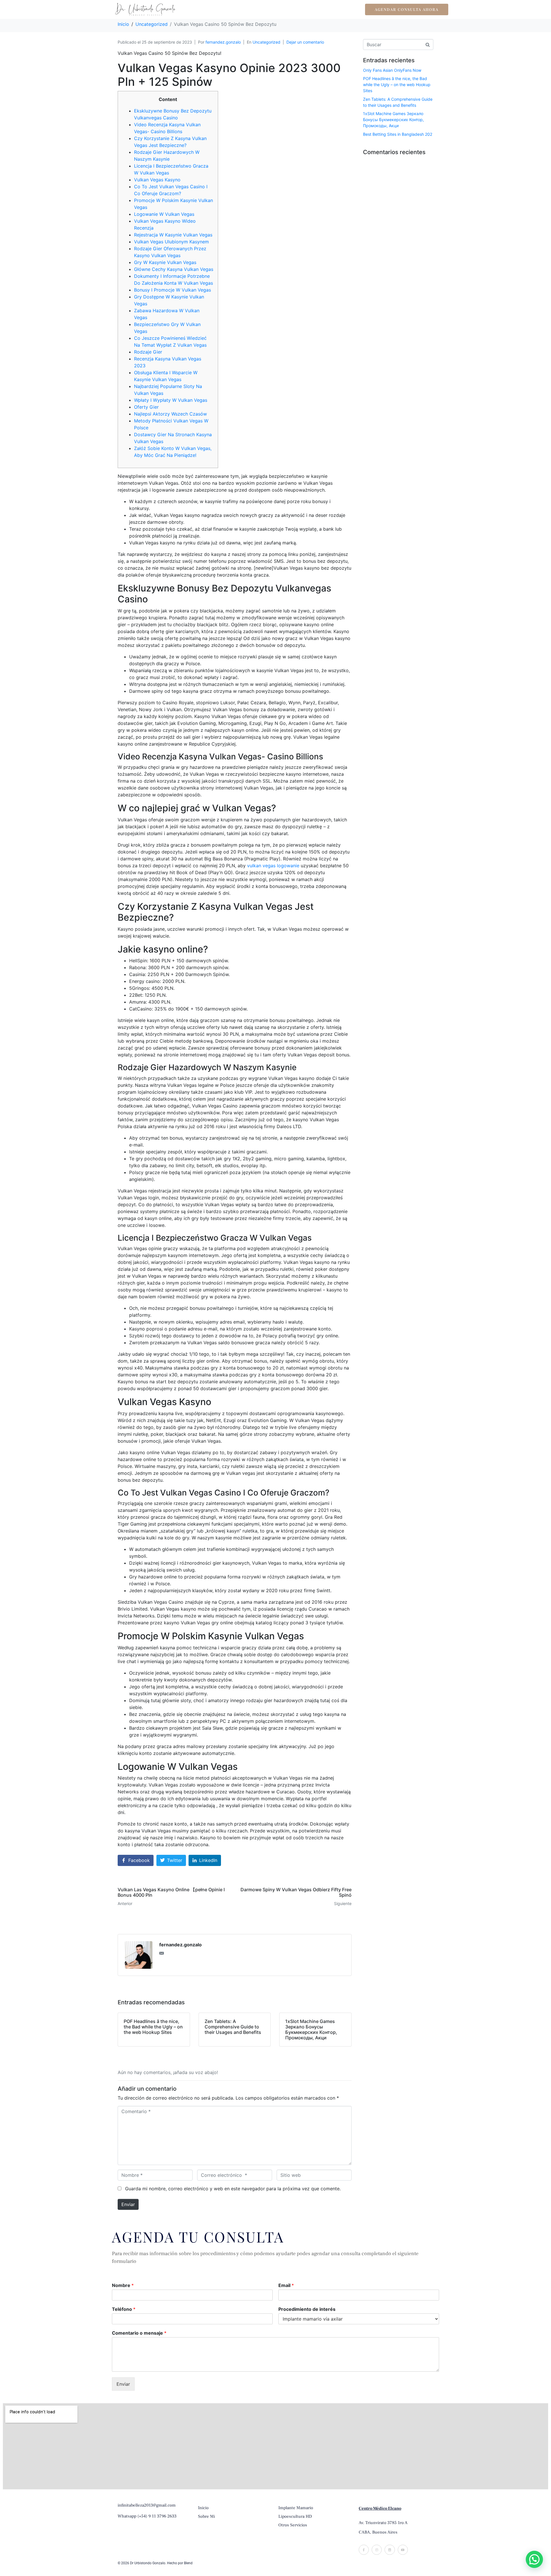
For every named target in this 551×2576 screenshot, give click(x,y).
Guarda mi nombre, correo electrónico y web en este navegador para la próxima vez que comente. (233, 2189)
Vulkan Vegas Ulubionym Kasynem (171, 242)
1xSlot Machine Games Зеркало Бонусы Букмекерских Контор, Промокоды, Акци (393, 120)
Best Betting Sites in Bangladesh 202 (398, 134)
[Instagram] (377, 2550)
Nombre (123, 2285)
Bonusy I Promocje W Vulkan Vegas (172, 290)
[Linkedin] (390, 2550)
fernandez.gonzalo (223, 42)
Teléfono (124, 2309)
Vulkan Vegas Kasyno (157, 180)
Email (286, 2285)
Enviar (128, 2204)
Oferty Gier (146, 407)
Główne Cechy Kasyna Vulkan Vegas (174, 269)
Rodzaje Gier (148, 352)
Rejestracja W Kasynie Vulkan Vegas (173, 235)
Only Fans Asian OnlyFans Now (392, 70)
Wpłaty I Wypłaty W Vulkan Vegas (171, 400)
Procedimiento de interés (307, 2309)
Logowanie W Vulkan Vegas (164, 214)
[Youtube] (403, 2550)
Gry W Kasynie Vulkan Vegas (165, 262)
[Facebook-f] (364, 2550)
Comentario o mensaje (139, 2333)
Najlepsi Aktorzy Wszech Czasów (170, 414)
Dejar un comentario (305, 42)
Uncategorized (266, 42)
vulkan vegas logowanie (273, 866)
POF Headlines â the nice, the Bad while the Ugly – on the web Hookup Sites (397, 85)
